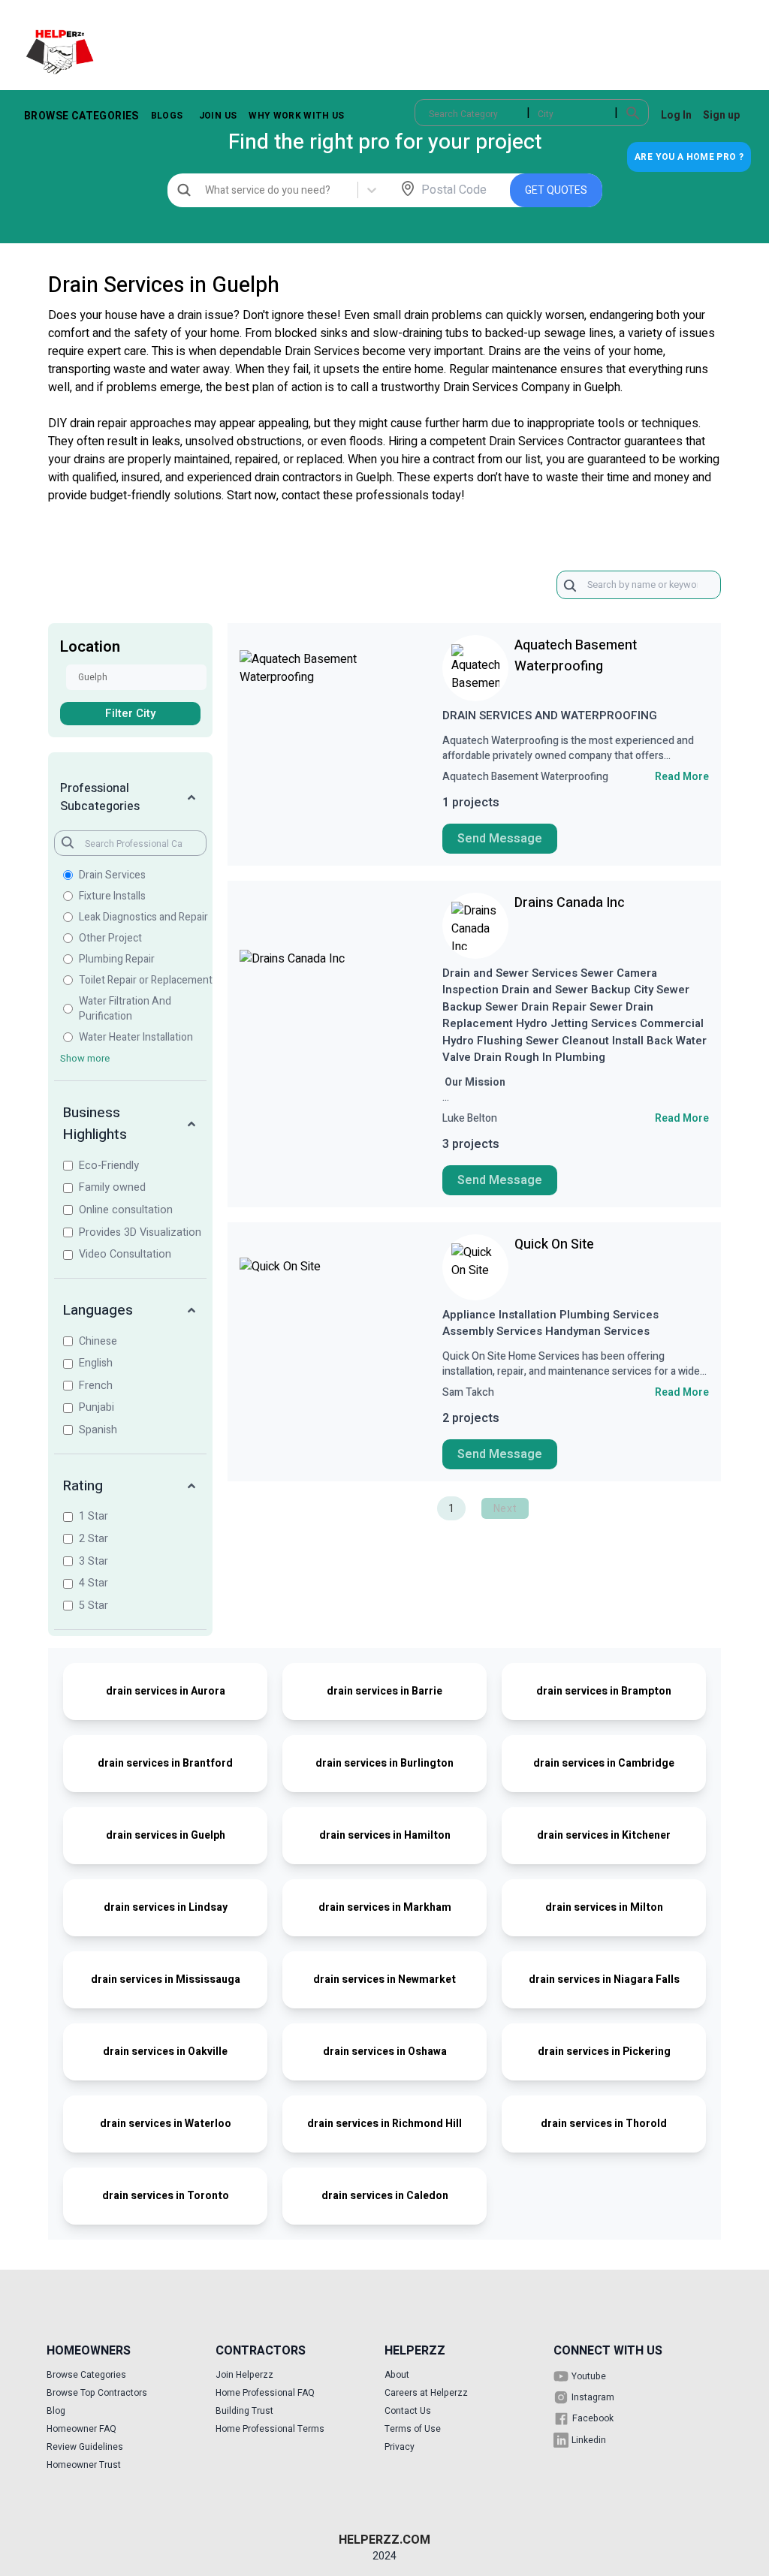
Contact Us (408, 2411)
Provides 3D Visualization (140, 1232)
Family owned (112, 1187)
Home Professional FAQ (265, 2393)
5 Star (93, 1606)
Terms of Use (413, 2429)
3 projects (471, 1144)
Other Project (110, 939)
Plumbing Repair (117, 960)
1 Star (93, 1516)
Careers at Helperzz (426, 2393)
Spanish (98, 1430)
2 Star (93, 1539)
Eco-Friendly (109, 1166)
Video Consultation (125, 1254)
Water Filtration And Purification (125, 1009)
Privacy (400, 2447)
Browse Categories (81, 116)
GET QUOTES (556, 190)
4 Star (93, 1583)
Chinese (98, 1341)
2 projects (471, 1418)
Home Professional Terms (270, 2429)
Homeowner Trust (84, 2465)
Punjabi (97, 1407)
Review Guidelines (85, 2447)
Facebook (593, 2418)
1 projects (471, 803)
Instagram (593, 2397)
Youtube (589, 2376)
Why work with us (297, 116)
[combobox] (430, 114)
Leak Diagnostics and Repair (143, 917)
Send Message (500, 839)
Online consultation (126, 1210)
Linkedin (589, 2440)
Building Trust (244, 2411)
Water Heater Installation (136, 1038)
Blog (56, 2411)
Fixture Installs (112, 896)
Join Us (218, 116)
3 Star (93, 1561)
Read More (682, 777)
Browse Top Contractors (97, 2393)
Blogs (167, 116)
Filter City (130, 713)
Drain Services (112, 875)
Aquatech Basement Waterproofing (576, 656)
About (397, 2375)
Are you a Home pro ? (689, 157)
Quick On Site (554, 1244)
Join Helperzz (244, 2375)
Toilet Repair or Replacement (146, 981)
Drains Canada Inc (570, 903)
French (96, 1386)
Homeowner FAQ (81, 2429)
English (96, 1363)
